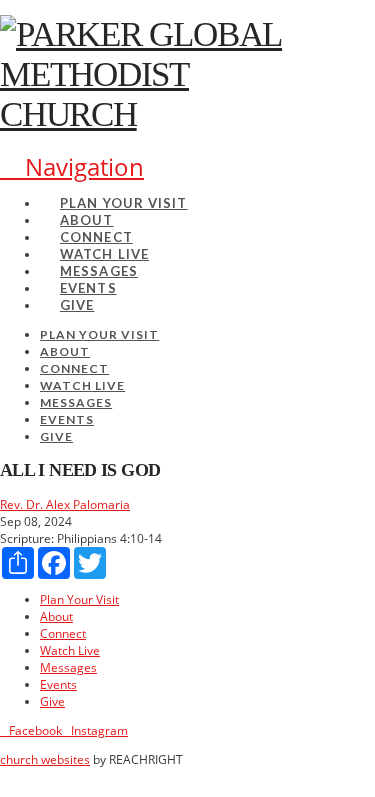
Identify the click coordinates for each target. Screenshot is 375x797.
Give (52, 701)
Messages (68, 667)
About (56, 616)
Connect (63, 633)
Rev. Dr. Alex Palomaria (65, 504)
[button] (72, 166)
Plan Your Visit (79, 599)
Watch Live (70, 650)
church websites (45, 759)
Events (58, 684)
